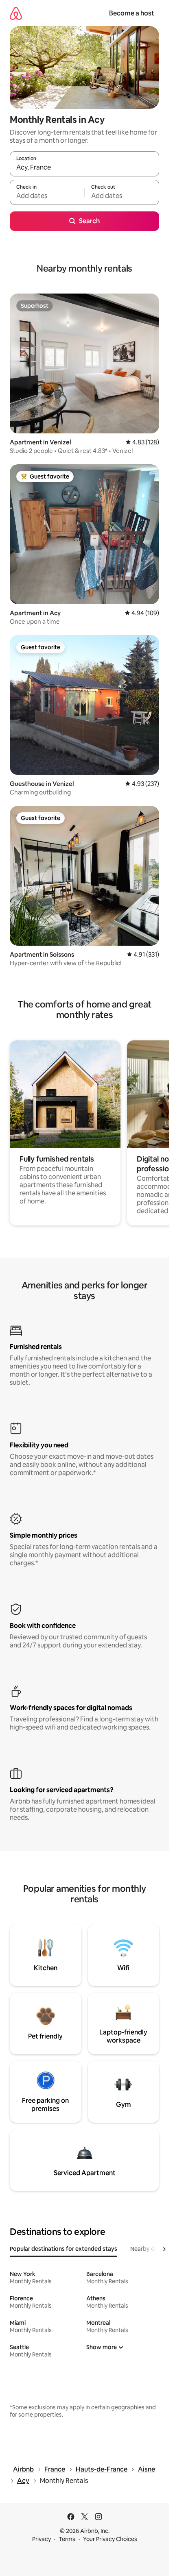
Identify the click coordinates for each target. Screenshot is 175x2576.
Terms (67, 2539)
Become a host (132, 13)
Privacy (42, 2539)
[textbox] (47, 196)
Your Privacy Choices (110, 2539)
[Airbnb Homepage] (16, 13)
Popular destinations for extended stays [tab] (63, 2249)
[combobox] (84, 168)
